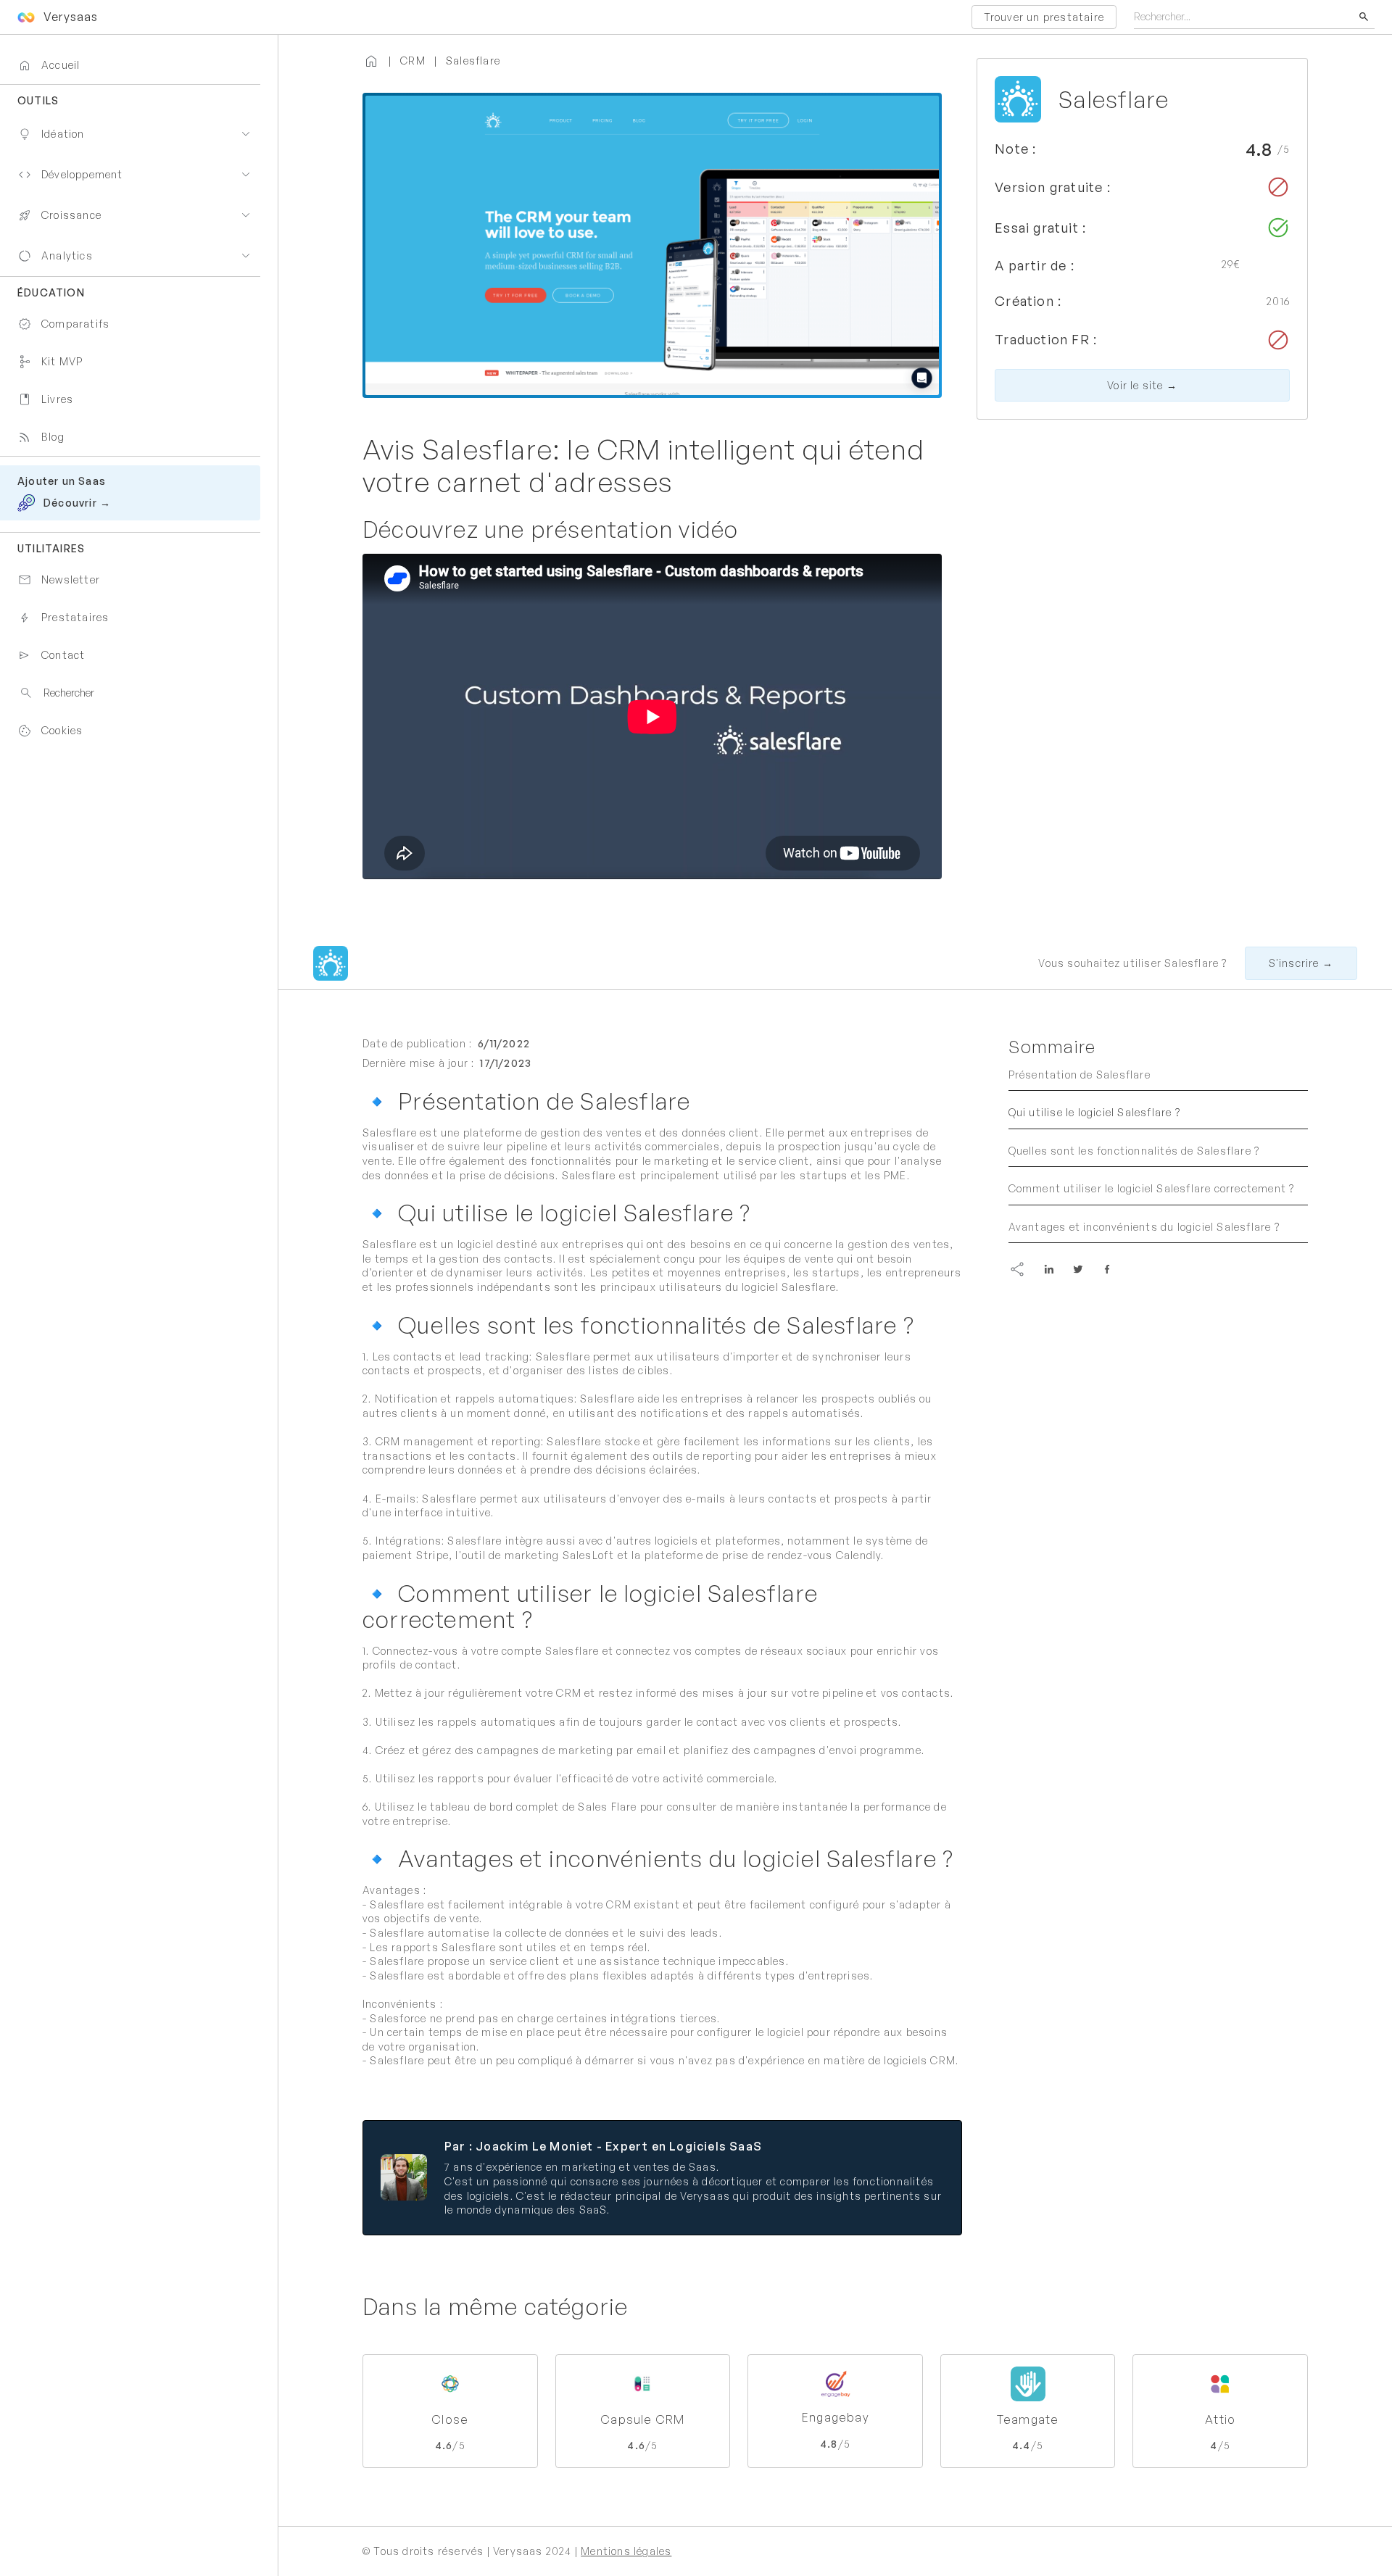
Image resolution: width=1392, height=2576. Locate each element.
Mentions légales (626, 2551)
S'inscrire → (1301, 963)
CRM (413, 61)
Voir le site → (1142, 385)
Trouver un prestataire (1044, 17)
